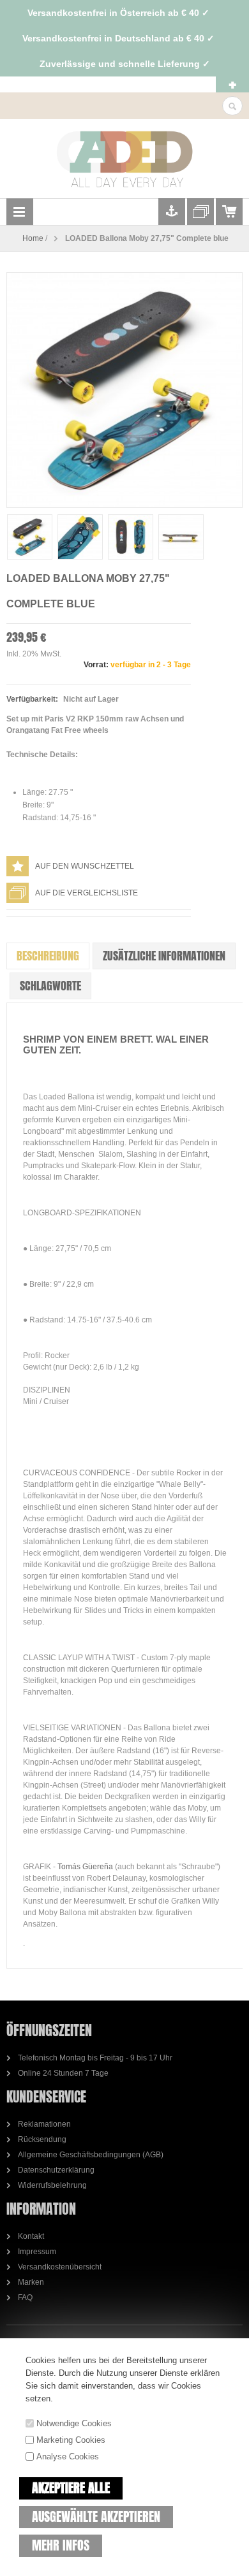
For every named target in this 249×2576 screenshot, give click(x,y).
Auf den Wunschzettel (85, 866)
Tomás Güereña (85, 1867)
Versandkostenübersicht (60, 2267)
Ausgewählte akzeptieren (96, 2516)
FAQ (25, 2297)
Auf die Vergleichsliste (87, 893)
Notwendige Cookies (74, 2423)
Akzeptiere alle (71, 2488)
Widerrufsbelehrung (52, 2185)
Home (33, 238)
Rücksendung (42, 2139)
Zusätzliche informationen (164, 956)
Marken (31, 2282)
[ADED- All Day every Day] (124, 159)
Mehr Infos (61, 2545)
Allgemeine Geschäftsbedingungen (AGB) (91, 2155)
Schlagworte (50, 986)
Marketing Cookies (71, 2440)
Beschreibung (48, 956)
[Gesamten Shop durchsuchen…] (232, 106)
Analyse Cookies (68, 2457)
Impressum (37, 2252)
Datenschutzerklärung (56, 2170)
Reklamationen (44, 2124)
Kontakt (31, 2236)
